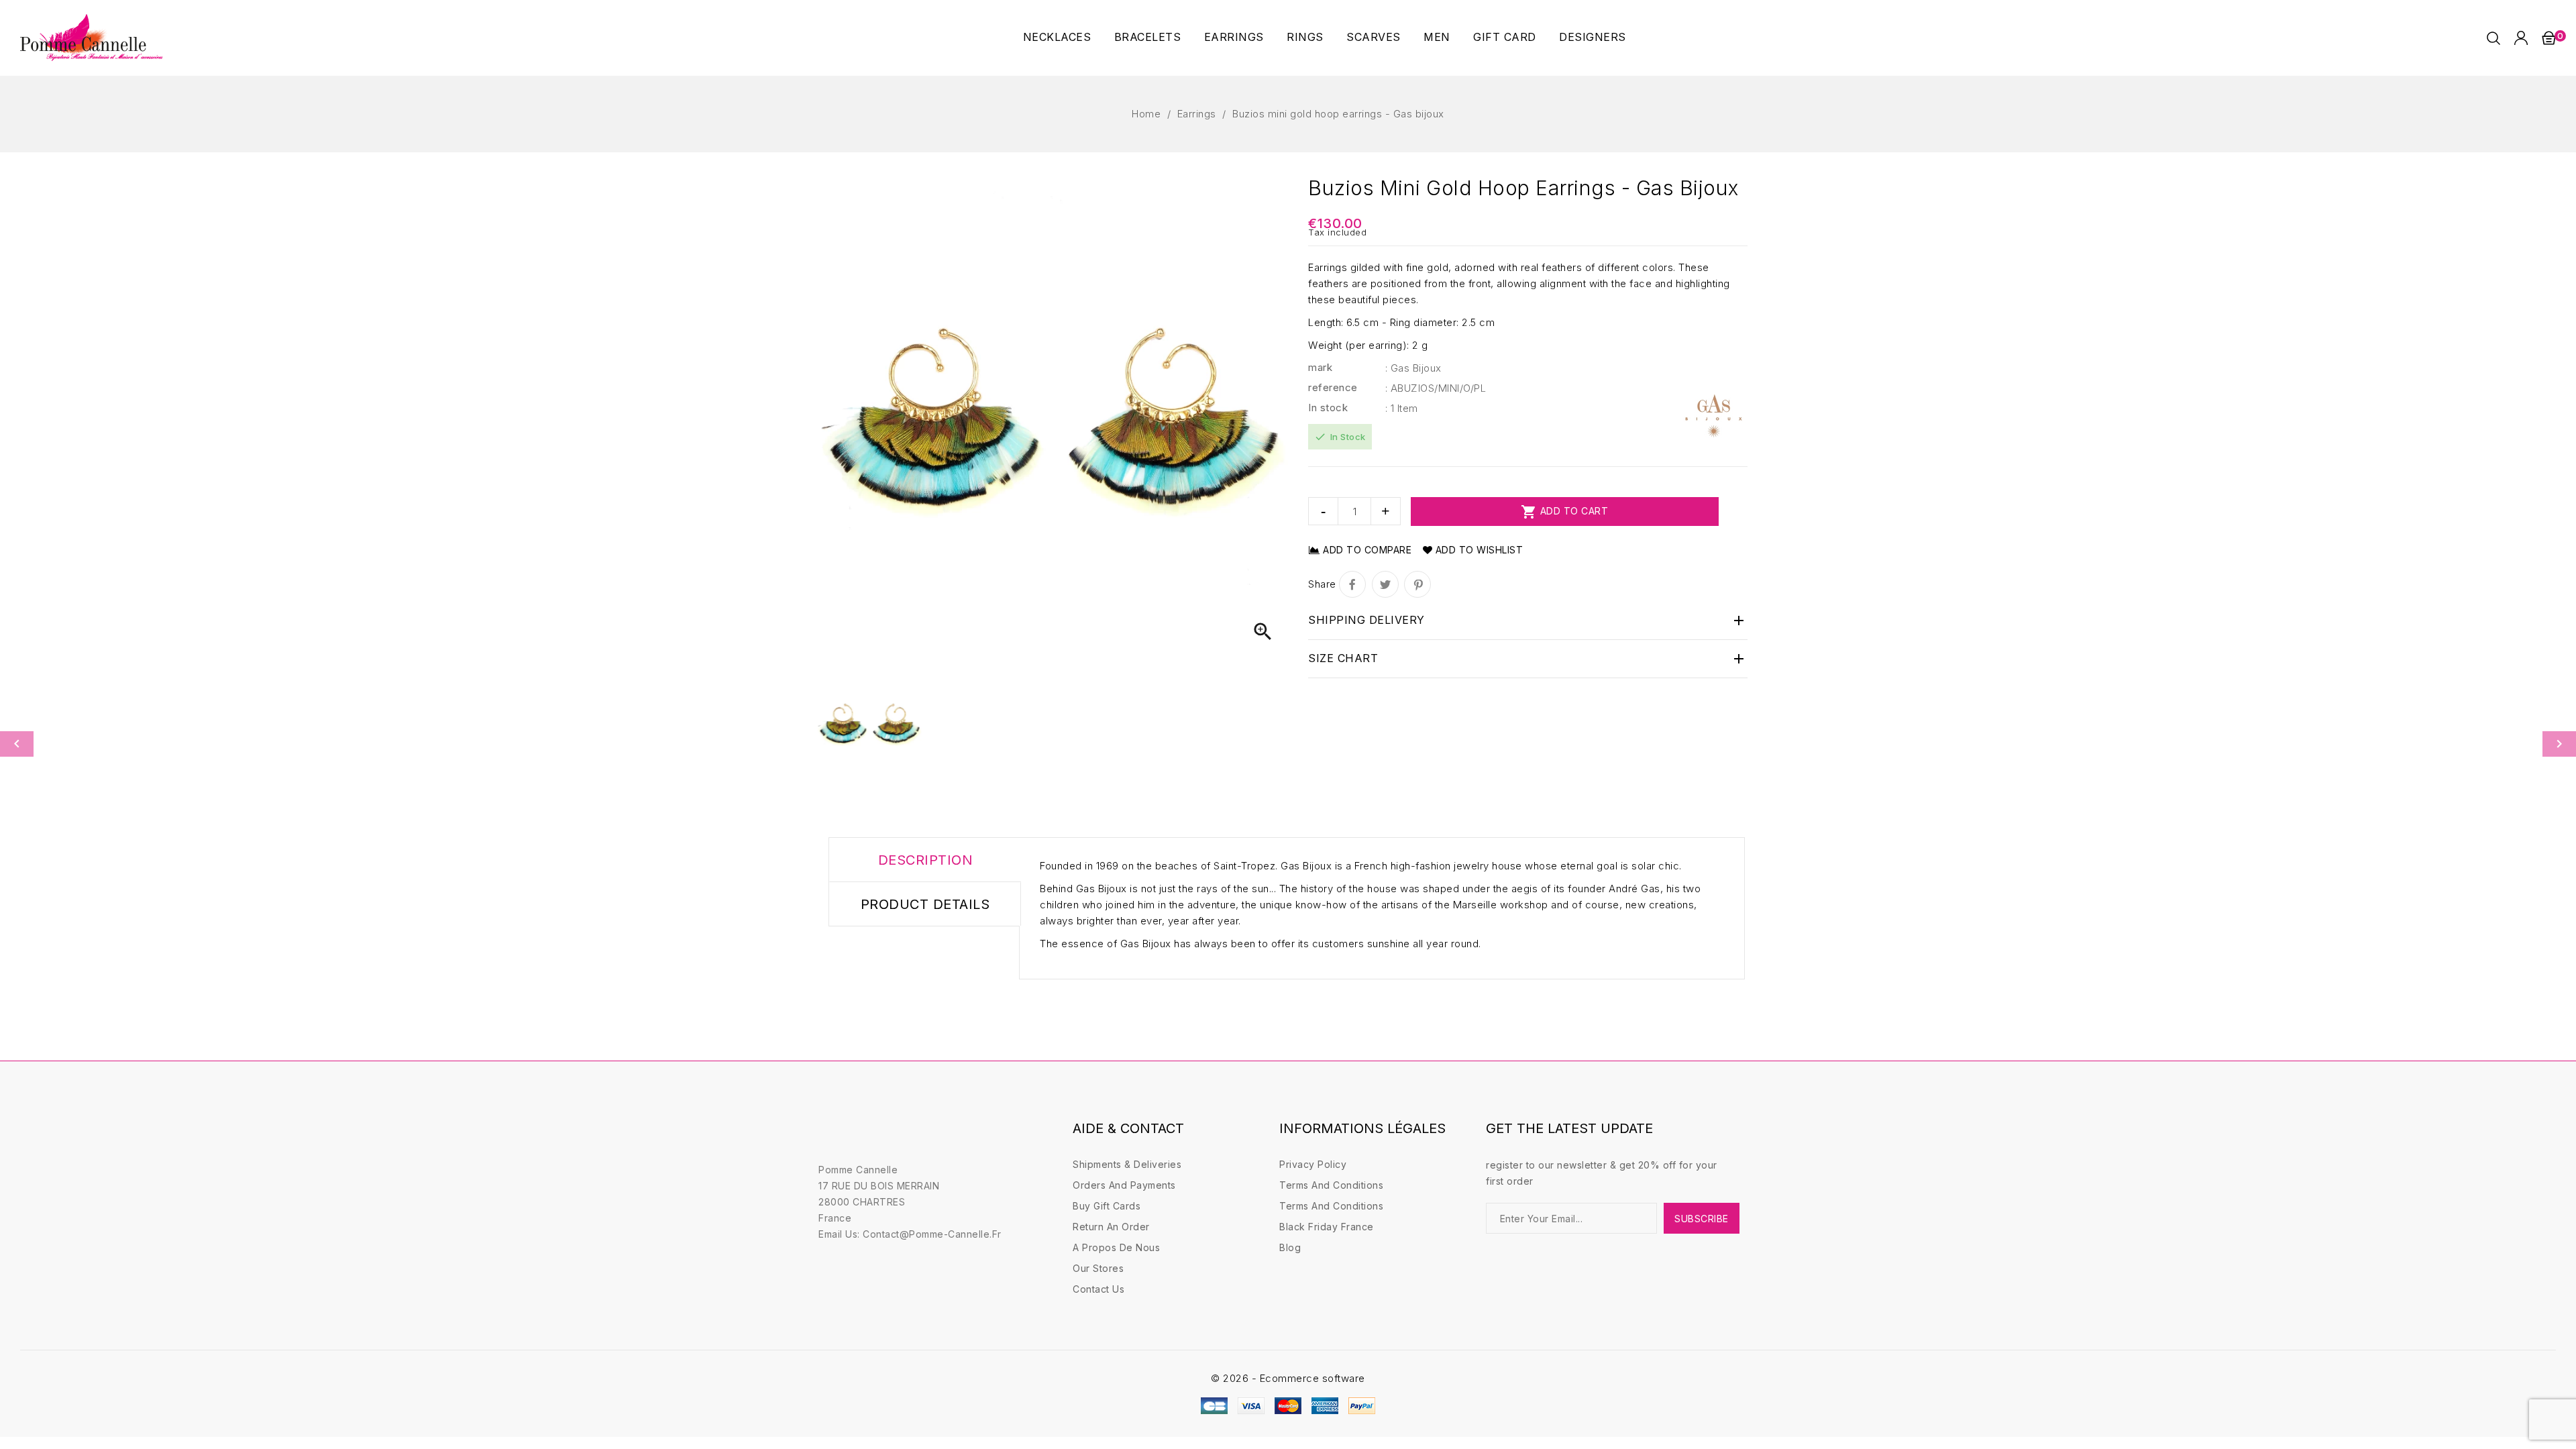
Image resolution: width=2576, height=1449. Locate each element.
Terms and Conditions (1331, 1185)
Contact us (1098, 1289)
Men (1437, 37)
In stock (1328, 408)
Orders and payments (1124, 1185)
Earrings (1234, 37)
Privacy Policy (1313, 1164)
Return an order (1111, 1227)
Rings (1305, 37)
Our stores (1098, 1268)
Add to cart (1564, 512)
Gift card (1505, 37)
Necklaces (1057, 37)
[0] (2548, 38)
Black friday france (1327, 1227)
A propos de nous (1116, 1247)
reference (1333, 387)
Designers (1593, 37)
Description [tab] (926, 860)
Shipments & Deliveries (1127, 1164)
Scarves (1374, 37)
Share (1352, 584)
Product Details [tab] (925, 904)
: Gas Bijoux (1413, 368)
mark (1320, 367)
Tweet (1385, 584)
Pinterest (1417, 584)
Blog (1290, 1247)
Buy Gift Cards (1107, 1206)
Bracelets (1148, 37)
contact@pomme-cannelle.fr (932, 1234)
